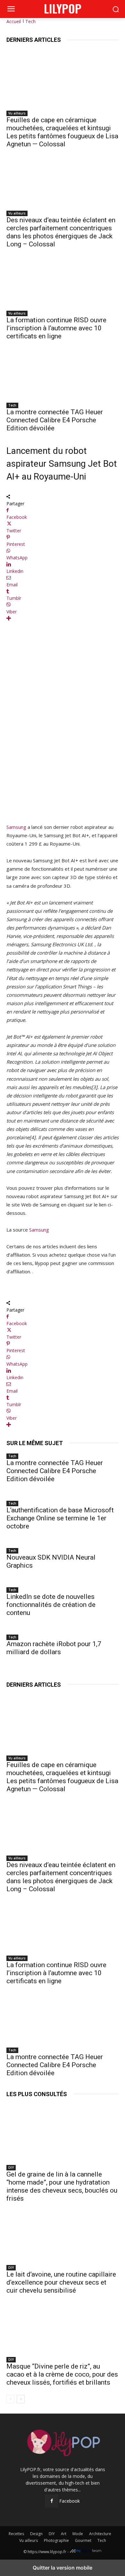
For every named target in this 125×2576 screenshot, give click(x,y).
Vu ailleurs (17, 113)
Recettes (16, 2534)
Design (36, 2534)
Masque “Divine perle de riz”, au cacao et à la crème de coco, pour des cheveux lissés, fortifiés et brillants (62, 2374)
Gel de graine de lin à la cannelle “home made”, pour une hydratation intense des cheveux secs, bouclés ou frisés (62, 2186)
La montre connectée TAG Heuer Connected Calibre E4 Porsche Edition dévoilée (55, 420)
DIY (11, 2168)
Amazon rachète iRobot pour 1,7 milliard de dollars (54, 1648)
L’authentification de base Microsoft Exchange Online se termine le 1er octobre (60, 1518)
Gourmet (83, 2540)
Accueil (14, 21)
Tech (30, 21)
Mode (78, 2534)
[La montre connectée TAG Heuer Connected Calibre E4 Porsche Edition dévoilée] (63, 370)
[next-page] (21, 2399)
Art (64, 2534)
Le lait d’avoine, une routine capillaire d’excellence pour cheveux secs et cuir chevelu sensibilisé (61, 2282)
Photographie (56, 2540)
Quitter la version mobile (63, 2568)
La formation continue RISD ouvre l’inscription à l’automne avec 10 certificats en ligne (56, 328)
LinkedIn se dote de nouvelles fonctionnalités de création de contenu (51, 1605)
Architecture (100, 2534)
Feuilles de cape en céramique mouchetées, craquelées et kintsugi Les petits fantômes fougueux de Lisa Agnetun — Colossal (62, 132)
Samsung (16, 827)
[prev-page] (10, 2399)
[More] (63, 618)
